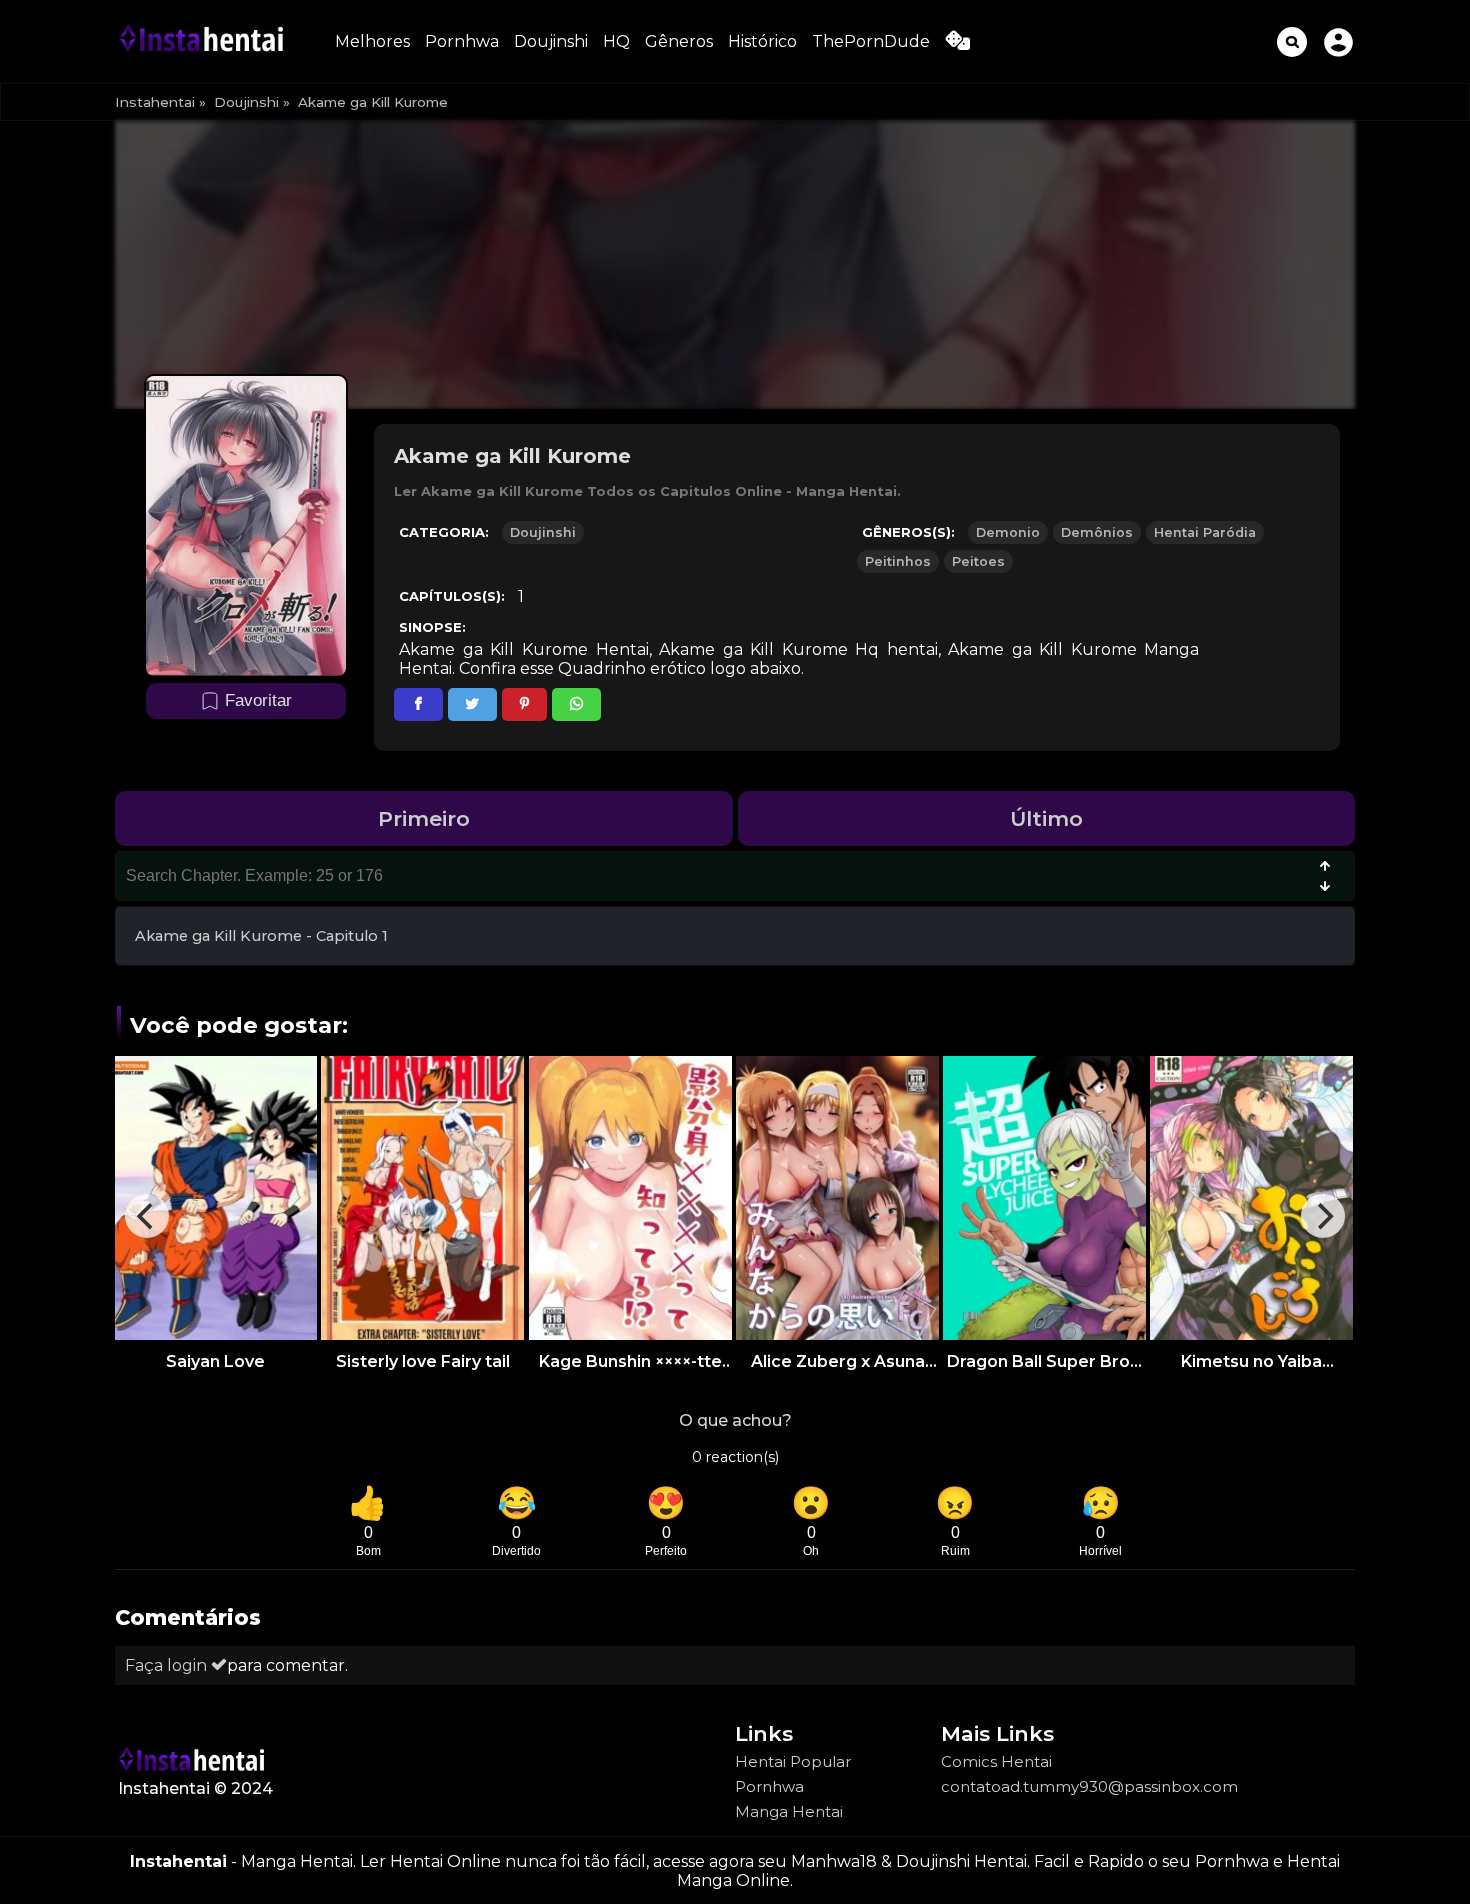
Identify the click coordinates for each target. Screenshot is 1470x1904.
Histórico (762, 41)
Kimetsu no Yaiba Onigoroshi (1251, 1361)
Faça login (168, 1665)
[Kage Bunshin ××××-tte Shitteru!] (630, 1198)
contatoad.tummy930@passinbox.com (1089, 1786)
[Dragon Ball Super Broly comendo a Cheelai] (1044, 1198)
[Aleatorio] (957, 44)
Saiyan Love (215, 1361)
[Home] (205, 41)
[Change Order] (1325, 877)
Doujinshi (551, 41)
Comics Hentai (996, 1761)
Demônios (1097, 532)
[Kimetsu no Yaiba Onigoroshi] (1251, 1198)
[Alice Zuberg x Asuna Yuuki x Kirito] (837, 1198)
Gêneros (679, 41)
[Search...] (1292, 42)
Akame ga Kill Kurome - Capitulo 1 (261, 936)
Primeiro (424, 818)
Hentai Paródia (1205, 532)
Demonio (1008, 532)
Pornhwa (462, 41)
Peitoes (978, 561)
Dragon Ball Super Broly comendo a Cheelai (1045, 1361)
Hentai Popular (793, 1761)
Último (1046, 818)
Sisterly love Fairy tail (423, 1361)
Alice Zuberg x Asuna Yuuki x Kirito (838, 1361)
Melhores (372, 41)
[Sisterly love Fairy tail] (422, 1198)
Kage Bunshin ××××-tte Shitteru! (630, 1361)
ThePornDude (871, 41)
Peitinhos (898, 561)
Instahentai (155, 102)
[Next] (1323, 1216)
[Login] (1338, 41)
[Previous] (147, 1216)
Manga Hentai (789, 1811)
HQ (616, 41)
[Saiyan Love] (215, 1198)
